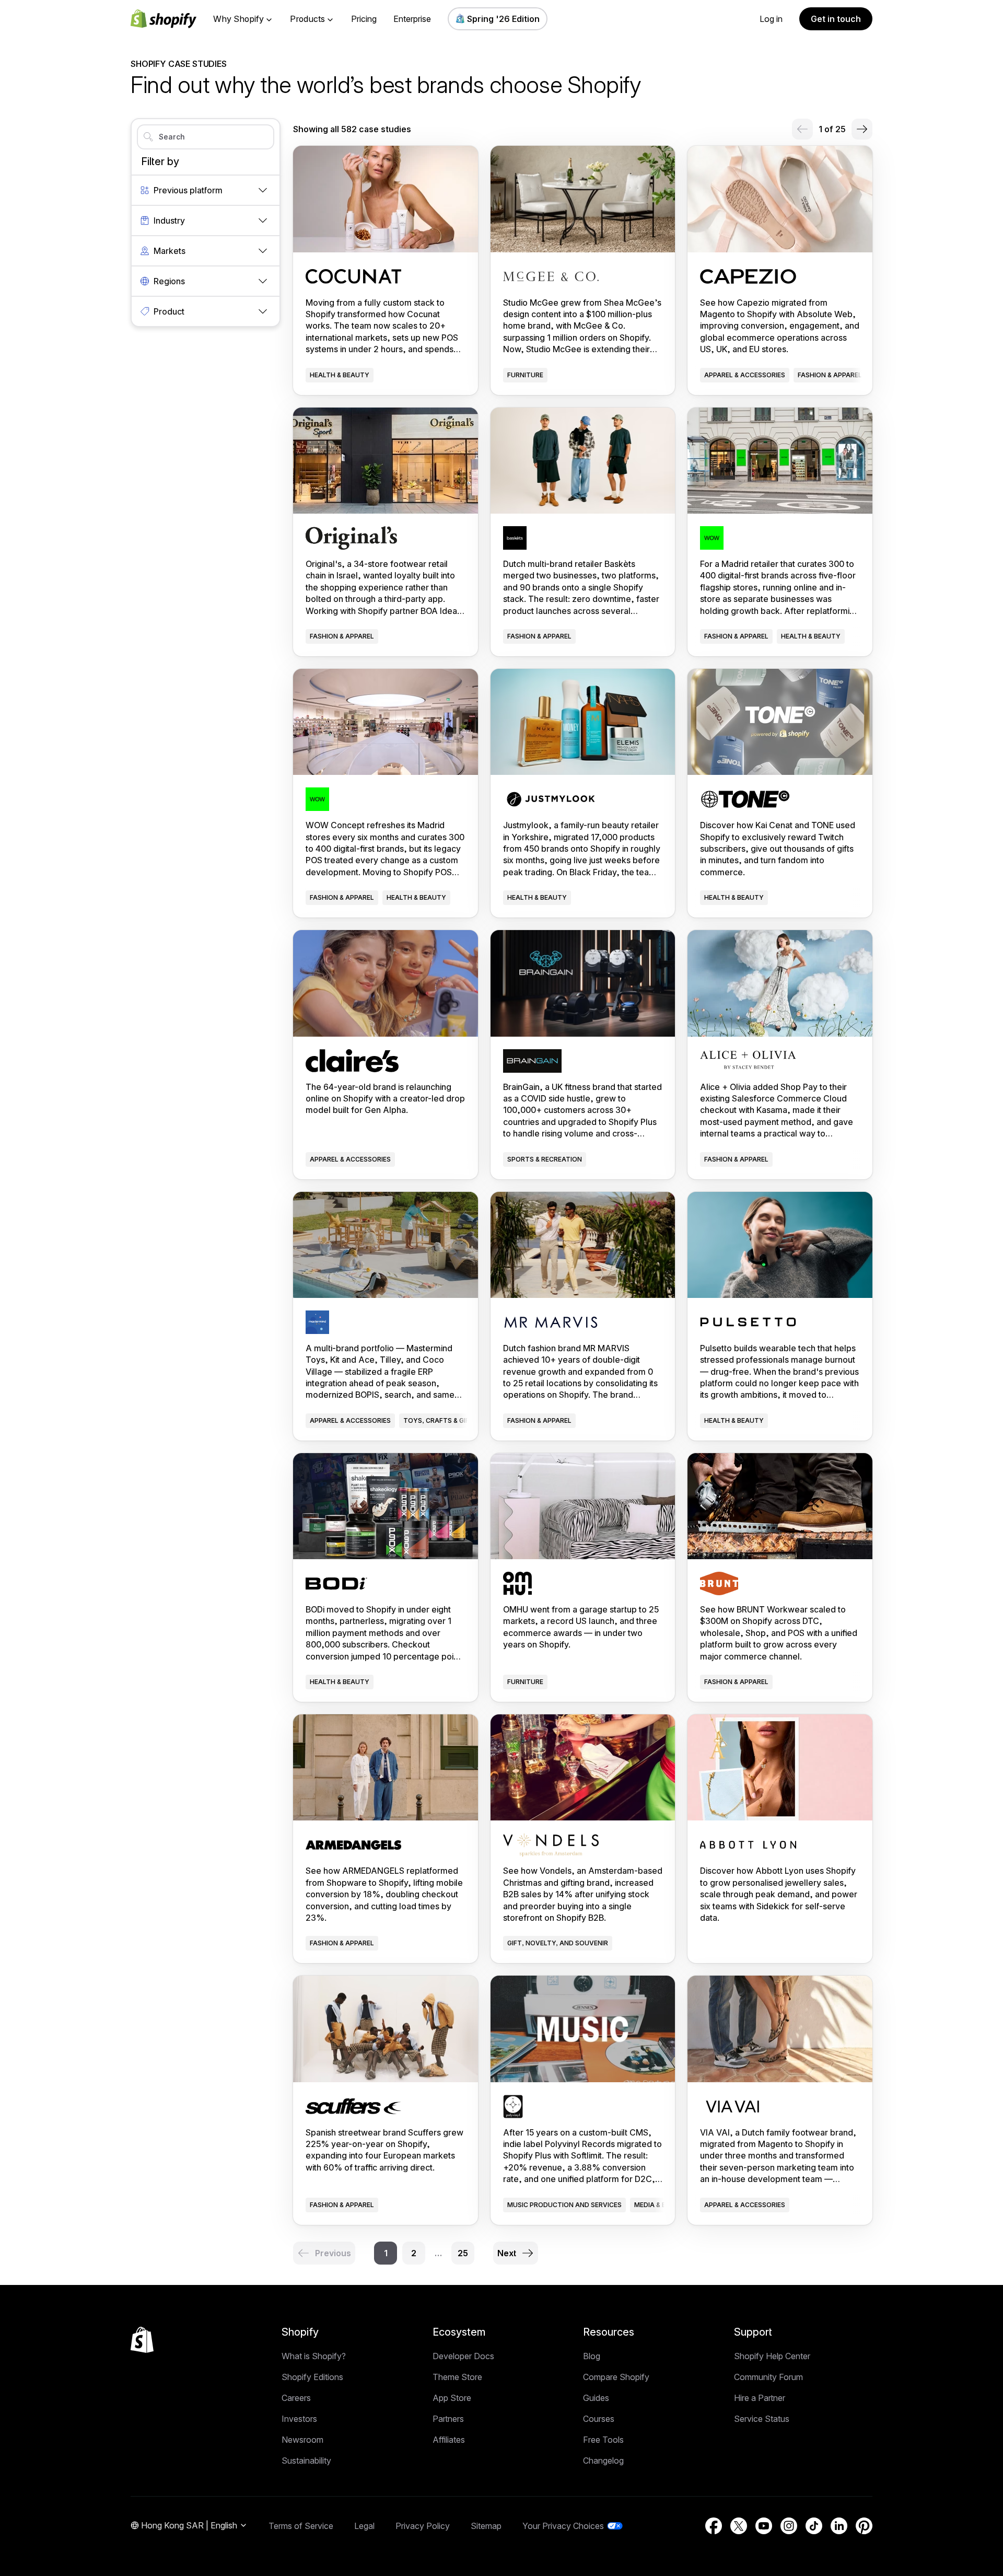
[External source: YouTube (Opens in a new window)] (764, 2526)
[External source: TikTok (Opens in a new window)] (814, 2526)
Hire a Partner (760, 2398)
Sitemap (486, 2526)
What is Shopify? (314, 2356)
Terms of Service (301, 2526)
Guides (596, 2398)
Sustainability (306, 2461)
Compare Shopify (616, 2377)
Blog (592, 2356)
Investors (299, 2419)
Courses (599, 2419)
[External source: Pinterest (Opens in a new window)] (864, 2526)
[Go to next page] (862, 129)
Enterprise (412, 19)
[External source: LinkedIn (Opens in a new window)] (839, 2526)
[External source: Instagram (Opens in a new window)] (789, 2526)
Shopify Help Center (772, 2356)
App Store (452, 2398)
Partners (448, 2419)
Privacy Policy (423, 2526)
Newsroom (302, 2440)
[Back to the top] (142, 2340)
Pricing (364, 19)
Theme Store (457, 2377)
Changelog (603, 2461)
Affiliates (449, 2440)
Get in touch (836, 19)
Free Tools (603, 2440)
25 (463, 2253)
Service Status (762, 2419)
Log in (771, 19)
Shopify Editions (312, 2377)
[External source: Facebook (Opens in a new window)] (714, 2526)
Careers (296, 2398)
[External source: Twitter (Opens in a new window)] (739, 2526)
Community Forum (768, 2377)
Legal (364, 2526)
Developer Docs (463, 2356)
